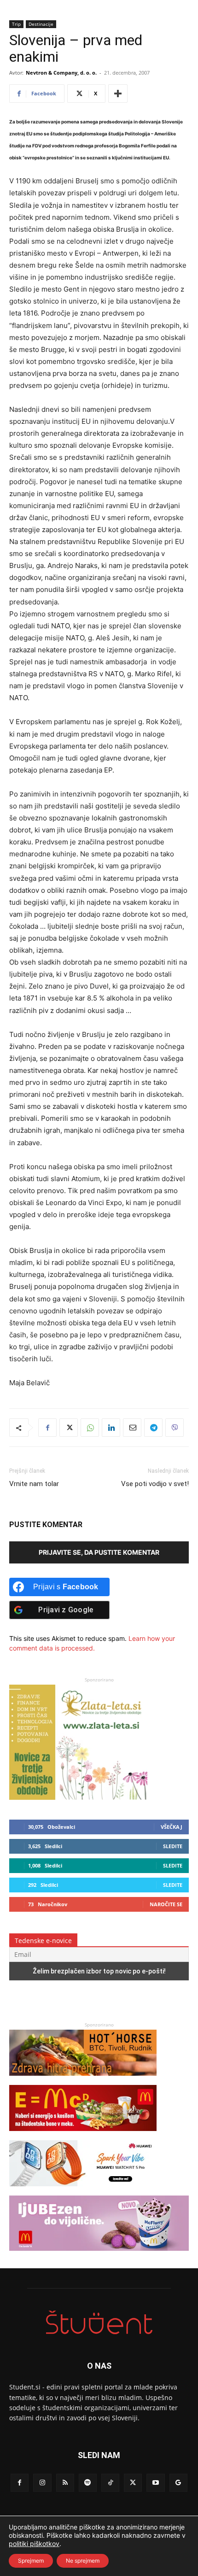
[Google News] (178, 2483)
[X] (69, 1428)
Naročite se (166, 1904)
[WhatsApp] (90, 1428)
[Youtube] (155, 2483)
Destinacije (41, 24)
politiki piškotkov (34, 2544)
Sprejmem (31, 2561)
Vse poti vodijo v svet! (155, 1484)
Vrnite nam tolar (34, 1484)
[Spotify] (88, 2483)
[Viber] (175, 1428)
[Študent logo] (99, 2322)
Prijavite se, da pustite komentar (99, 1552)
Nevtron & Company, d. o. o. (61, 73)
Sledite (173, 1846)
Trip (16, 24)
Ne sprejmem (83, 2561)
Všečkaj (172, 1827)
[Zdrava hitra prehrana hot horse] (83, 2080)
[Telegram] (153, 1428)
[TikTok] (110, 2483)
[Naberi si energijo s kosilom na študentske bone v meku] (83, 2135)
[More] (118, 94)
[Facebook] (47, 1428)
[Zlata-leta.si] (78, 1797)
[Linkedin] (111, 1428)
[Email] (132, 1428)
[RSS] (65, 2483)
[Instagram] (42, 2483)
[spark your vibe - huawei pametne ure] (83, 2191)
